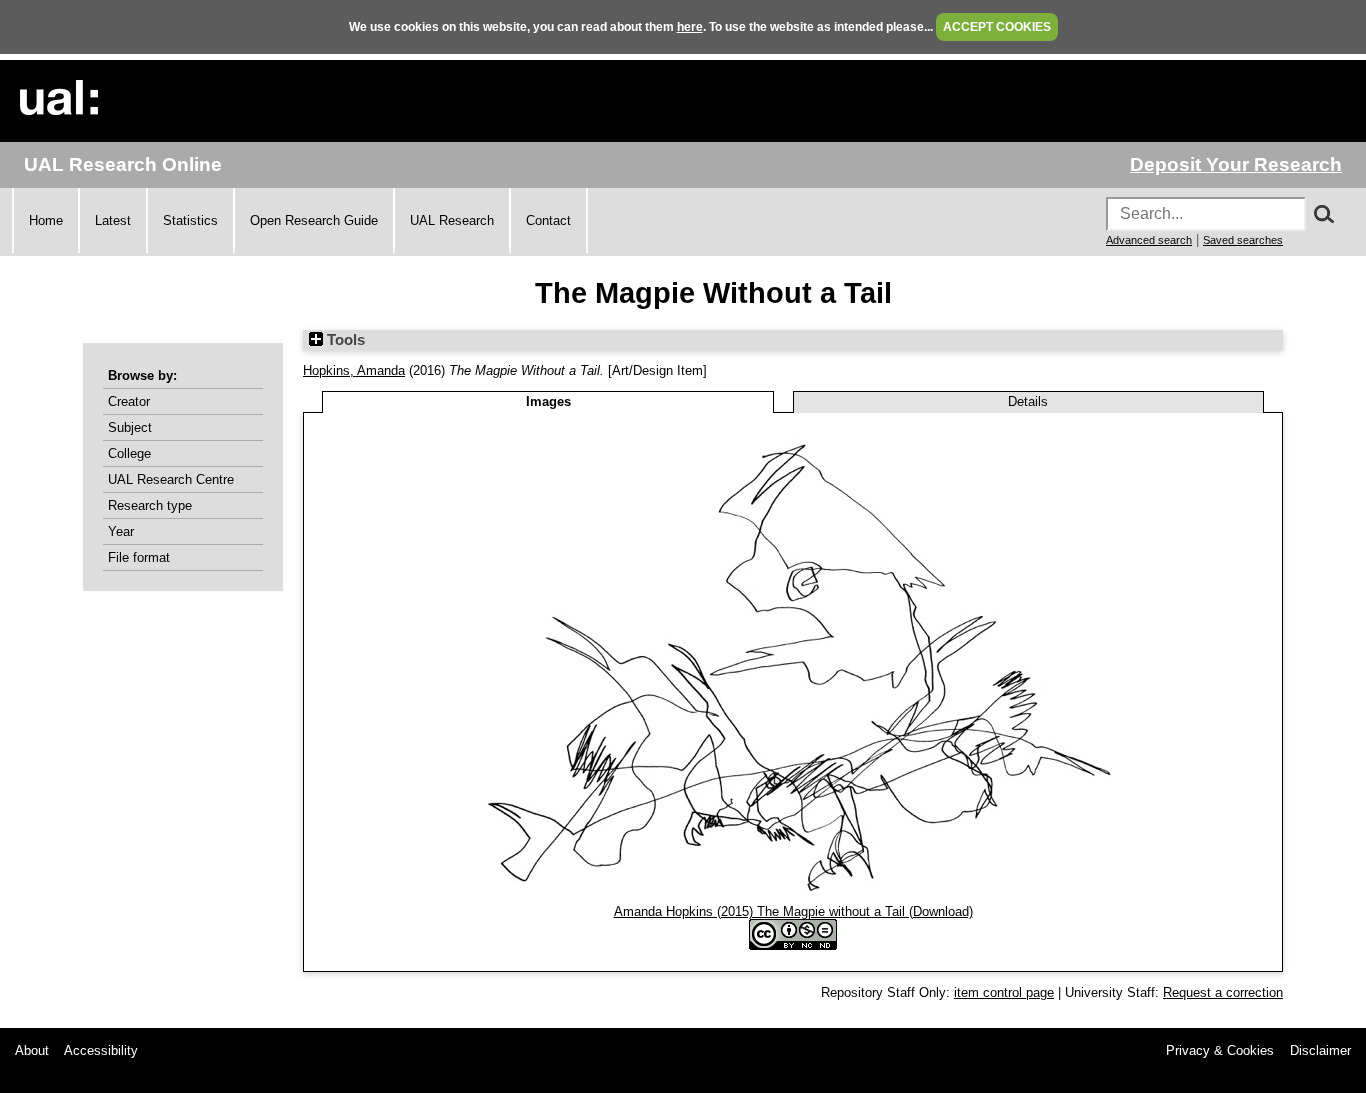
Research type (150, 505)
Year (121, 531)
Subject (130, 427)
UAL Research (452, 220)
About (32, 1050)
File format (139, 557)
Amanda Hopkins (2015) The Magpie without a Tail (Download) (793, 911)
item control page (1004, 992)
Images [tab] (548, 401)
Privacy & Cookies (1220, 1050)
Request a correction (1223, 992)
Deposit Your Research (1236, 164)
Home (46, 220)
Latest (113, 220)
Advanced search (1149, 240)
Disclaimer (1320, 1050)
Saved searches (1243, 240)
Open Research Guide (314, 220)
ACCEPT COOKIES (997, 27)
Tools (344, 340)
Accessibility (101, 1050)
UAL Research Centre (171, 479)
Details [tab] (1028, 401)
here (690, 27)
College (129, 453)
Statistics (190, 220)
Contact (548, 220)
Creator (129, 401)
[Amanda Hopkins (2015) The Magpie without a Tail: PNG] (793, 896)
